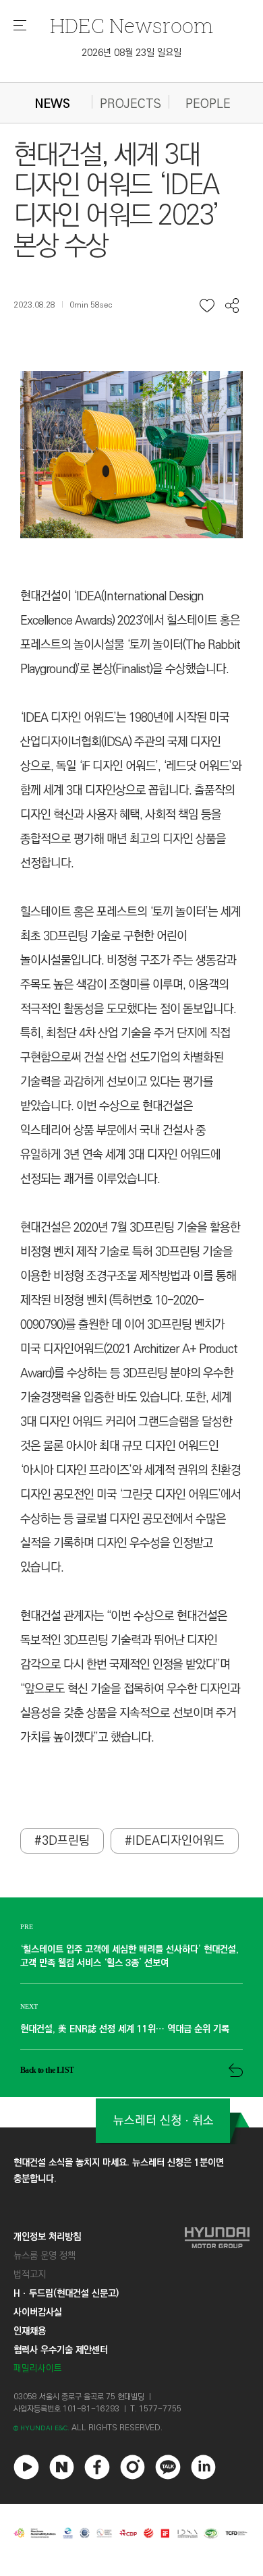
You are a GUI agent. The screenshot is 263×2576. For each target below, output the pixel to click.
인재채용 (30, 2331)
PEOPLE (208, 104)
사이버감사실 (38, 2312)
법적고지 (30, 2274)
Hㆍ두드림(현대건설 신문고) (66, 2293)
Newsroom (131, 25)
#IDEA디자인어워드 (175, 1841)
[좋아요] (207, 306)
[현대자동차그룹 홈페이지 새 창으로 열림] (217, 2302)
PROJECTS (130, 104)
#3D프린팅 (62, 1841)
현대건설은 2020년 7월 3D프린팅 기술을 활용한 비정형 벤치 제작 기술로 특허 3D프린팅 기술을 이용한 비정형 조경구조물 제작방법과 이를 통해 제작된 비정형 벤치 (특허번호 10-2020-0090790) (130, 1276)
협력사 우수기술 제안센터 (61, 2350)
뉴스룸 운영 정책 (45, 2256)
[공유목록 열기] (232, 306)
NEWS (53, 104)
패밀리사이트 (38, 2369)
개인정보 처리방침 (47, 2237)
